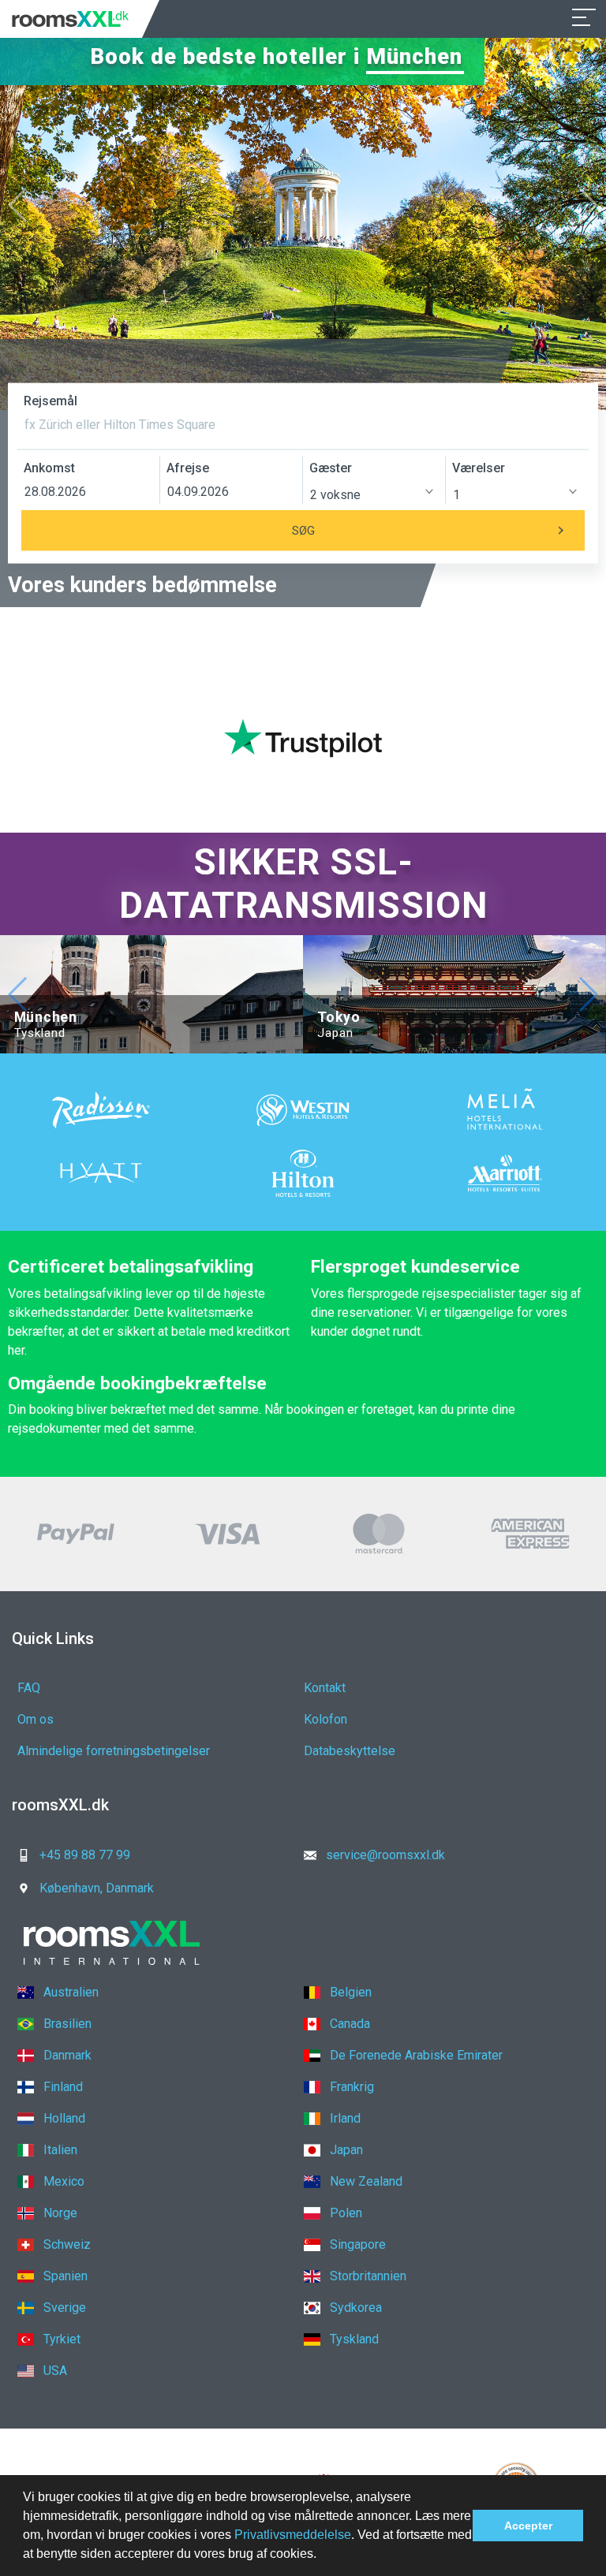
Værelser (479, 468)
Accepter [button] (528, 2526)
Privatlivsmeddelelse (293, 2535)
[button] (322, 2555)
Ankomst (49, 468)
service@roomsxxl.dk (385, 1855)
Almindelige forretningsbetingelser (114, 1751)
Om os (36, 1719)
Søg (303, 530)
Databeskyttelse (350, 1751)
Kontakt (325, 1688)
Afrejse (188, 468)
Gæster (331, 468)
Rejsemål (50, 401)
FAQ (29, 1688)
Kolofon (325, 1719)
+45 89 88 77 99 (85, 1855)
